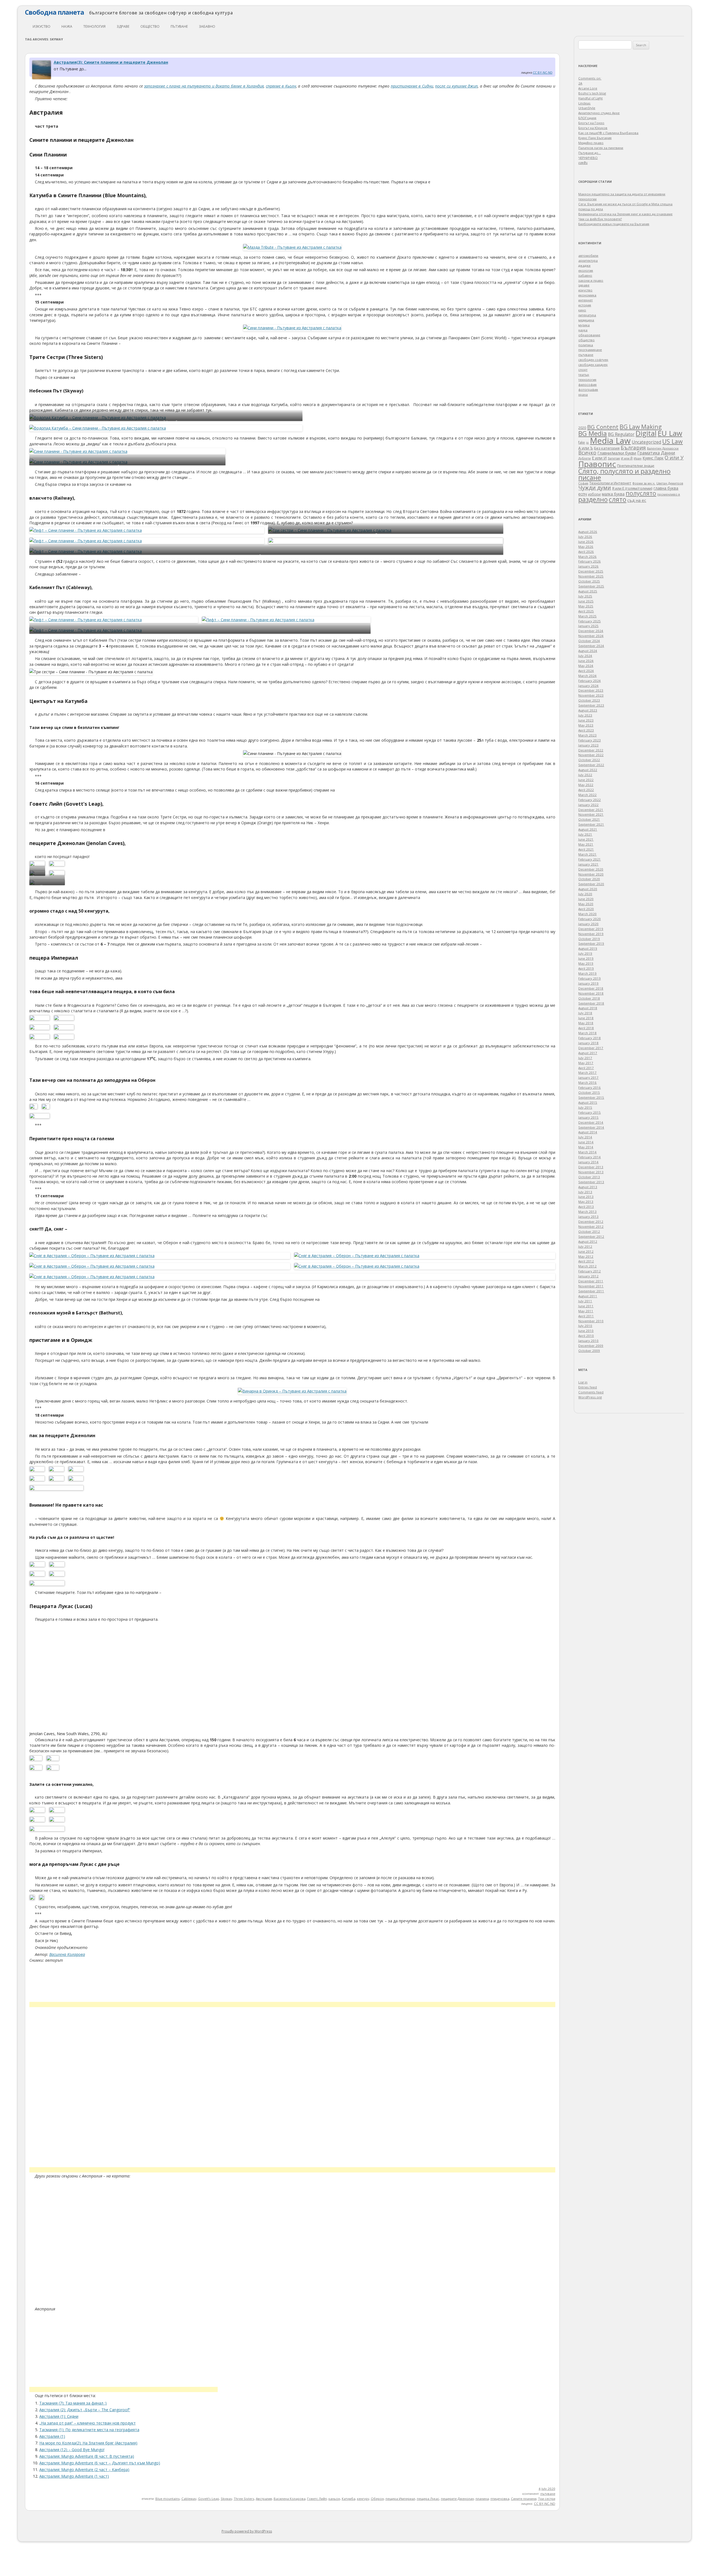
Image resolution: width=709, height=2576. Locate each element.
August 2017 (588, 1053)
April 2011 (586, 1316)
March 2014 (587, 1152)
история (585, 305)
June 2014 (586, 1142)
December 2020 (591, 869)
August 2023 (588, 710)
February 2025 (589, 621)
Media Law (610, 441)
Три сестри (547, 2499)
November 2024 (591, 636)
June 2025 (586, 601)
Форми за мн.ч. (644, 483)
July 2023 (585, 715)
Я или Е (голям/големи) (632, 488)
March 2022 (587, 795)
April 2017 (586, 1068)
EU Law (670, 433)
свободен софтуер (593, 360)
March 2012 (587, 1266)
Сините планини (524, 2499)
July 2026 (585, 537)
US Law (672, 441)
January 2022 (588, 805)
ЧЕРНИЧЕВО (588, 158)
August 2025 (588, 591)
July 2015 (585, 1107)
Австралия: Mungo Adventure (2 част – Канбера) (84, 2470)
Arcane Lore (588, 88)
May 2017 (586, 1063)
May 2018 (586, 1023)
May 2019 (586, 963)
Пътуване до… (589, 153)
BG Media (593, 433)
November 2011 (591, 1286)
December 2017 (591, 1048)
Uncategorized (646, 442)
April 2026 (586, 552)
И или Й (627, 458)
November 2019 (591, 934)
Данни (668, 453)
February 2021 (589, 859)
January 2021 (588, 864)
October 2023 (589, 700)
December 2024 (591, 631)
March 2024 (587, 676)
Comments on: (590, 78)
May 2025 (586, 606)
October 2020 (589, 879)
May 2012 (586, 1256)
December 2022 (591, 750)
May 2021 (586, 844)
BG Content (603, 427)
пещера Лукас (428, 2499)
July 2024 (585, 656)
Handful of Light (590, 98)
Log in (583, 1382)
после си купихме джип (456, 86)
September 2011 (591, 1291)
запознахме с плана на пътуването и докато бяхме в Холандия (204, 86)
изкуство (42, 26)
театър (584, 375)
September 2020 (591, 884)
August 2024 (588, 651)
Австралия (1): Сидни (59, 2416)
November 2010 (591, 1321)
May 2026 (586, 547)
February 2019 (589, 978)
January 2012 (588, 1276)
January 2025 (588, 626)
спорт (583, 370)
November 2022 (591, 755)
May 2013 (586, 1202)
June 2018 (586, 1018)
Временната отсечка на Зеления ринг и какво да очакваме (625, 214)
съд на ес (637, 500)
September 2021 (591, 824)
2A (580, 83)
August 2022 (588, 770)
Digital (646, 433)
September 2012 (591, 1236)
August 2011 (588, 1296)
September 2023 (591, 705)
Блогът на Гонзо (591, 123)
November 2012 (591, 1227)
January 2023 (588, 745)
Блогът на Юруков (593, 128)
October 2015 (589, 1092)
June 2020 (586, 899)
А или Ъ (586, 448)
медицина (586, 320)
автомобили (588, 255)
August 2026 (588, 532)
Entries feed (588, 1387)
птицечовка (500, 2499)
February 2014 (589, 1157)
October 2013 (589, 1177)
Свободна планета (54, 12)
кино (582, 310)
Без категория (607, 448)
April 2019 (586, 968)
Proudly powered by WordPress (247, 2531)
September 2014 (591, 1127)
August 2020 (588, 889)
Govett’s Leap (209, 2499)
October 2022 (589, 760)
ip (587, 443)
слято (617, 499)
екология (586, 270)
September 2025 (591, 586)
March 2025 (587, 616)
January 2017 (588, 1078)
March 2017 (587, 1073)
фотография (588, 390)
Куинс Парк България (595, 138)
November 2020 (591, 874)
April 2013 (586, 1207)
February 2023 (589, 740)
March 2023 (587, 735)
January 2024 (588, 686)
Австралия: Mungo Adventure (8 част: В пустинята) (87, 2456)
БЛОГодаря (587, 118)
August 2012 (588, 1241)
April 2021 (586, 849)
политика (586, 345)
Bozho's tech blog (592, 93)
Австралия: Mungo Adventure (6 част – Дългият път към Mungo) (100, 2463)
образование (589, 335)
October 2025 (589, 581)
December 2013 (591, 1167)
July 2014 (585, 1137)
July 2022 (585, 775)
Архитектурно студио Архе (599, 113)
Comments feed (591, 1392)
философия (587, 385)
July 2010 (585, 1326)
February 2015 (589, 1112)
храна (583, 395)
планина (482, 2499)
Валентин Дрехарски (663, 448)
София (583, 483)
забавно (207, 26)
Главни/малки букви (617, 453)
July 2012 (585, 1246)
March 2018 (587, 1033)
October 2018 (589, 998)
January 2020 (588, 924)
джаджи (584, 265)
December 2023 (591, 690)
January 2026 (588, 566)
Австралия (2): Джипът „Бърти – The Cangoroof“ (85, 2410)
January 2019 (588, 983)
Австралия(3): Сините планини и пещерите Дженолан (111, 62)
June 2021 (586, 839)
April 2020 (586, 909)
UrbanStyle (587, 108)
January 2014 (588, 1162)
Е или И (599, 458)
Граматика (648, 453)
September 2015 (591, 1097)
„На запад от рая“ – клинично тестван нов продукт (88, 2423)
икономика (587, 295)
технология (94, 26)
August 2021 (588, 829)
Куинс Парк (653, 458)
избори (594, 494)
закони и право (591, 280)
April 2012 (586, 1261)
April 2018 (586, 1028)
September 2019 (591, 943)
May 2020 (586, 904)
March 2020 (587, 914)
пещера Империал (400, 2499)
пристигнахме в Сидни (412, 86)
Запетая (614, 458)
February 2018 (589, 1038)
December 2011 (591, 1281)
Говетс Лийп (317, 2499)
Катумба (349, 2499)
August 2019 (588, 948)
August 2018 (588, 1008)
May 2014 (586, 1147)
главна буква (666, 488)
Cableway (189, 2499)
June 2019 (586, 958)
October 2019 (589, 939)
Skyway (226, 2499)
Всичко (587, 453)
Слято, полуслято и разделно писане (624, 474)
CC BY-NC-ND (543, 72)
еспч (583, 494)
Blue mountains (168, 2499)
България (633, 447)
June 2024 (586, 661)
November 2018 (591, 993)
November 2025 (591, 576)
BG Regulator (621, 434)
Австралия (264, 2499)
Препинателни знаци (636, 466)
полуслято (641, 493)
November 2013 (591, 1172)
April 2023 (586, 730)
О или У (674, 458)
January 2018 (588, 1043)
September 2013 (591, 1182)
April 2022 (586, 790)
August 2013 (588, 1187)
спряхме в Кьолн (281, 86)
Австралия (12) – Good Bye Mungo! (72, 2450)
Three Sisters (244, 2499)
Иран (638, 458)
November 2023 (591, 695)
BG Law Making (641, 427)
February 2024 (589, 681)
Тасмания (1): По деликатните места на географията (89, 2430)
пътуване (179, 26)
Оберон (377, 2499)
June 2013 (586, 1197)
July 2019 (585, 953)
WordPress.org (590, 1397)
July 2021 (585, 834)
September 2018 (591, 1003)
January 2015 (588, 1117)
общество (150, 26)
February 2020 (589, 919)
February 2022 (589, 800)
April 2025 (586, 611)
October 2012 (589, 1232)
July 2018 (585, 1013)
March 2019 (587, 973)
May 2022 (586, 785)
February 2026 (589, 561)
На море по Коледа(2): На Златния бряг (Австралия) (88, 2443)
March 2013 (587, 1212)
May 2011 (586, 1311)
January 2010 (588, 1341)
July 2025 (585, 596)
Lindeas (584, 103)
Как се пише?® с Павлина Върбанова (608, 133)
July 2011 (585, 1301)
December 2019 (591, 929)
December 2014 (591, 1122)
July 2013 (585, 1192)
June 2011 (586, 1306)
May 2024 (586, 666)
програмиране (590, 350)
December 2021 (591, 810)
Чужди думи (595, 488)
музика (584, 325)
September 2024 (591, 646)
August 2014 (588, 1132)
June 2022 (586, 780)
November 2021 (591, 814)
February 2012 (589, 1271)
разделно (593, 499)
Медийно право (591, 143)
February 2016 (589, 1087)
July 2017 (585, 1058)
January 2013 (588, 1217)
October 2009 (589, 1351)
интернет (585, 300)
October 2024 (589, 641)
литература (587, 315)
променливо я (669, 494)
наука (67, 26)
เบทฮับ (583, 163)
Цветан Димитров (670, 483)
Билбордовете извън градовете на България (614, 224)
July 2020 (585, 894)
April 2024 (586, 671)
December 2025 (591, 571)
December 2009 (591, 1346)
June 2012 (586, 1251)
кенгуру (363, 2499)
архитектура (588, 260)
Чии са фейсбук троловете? (600, 219)
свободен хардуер (593, 365)
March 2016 (587, 1082)
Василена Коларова (67, 1954)
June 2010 (586, 1331)
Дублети (585, 458)
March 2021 (587, 854)
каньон (334, 2499)
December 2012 (591, 1222)
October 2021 (589, 819)
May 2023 (586, 725)
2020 (582, 428)
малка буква (613, 494)
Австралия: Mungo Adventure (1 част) (74, 2476)
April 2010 (586, 1336)
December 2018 (591, 988)
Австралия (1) (52, 2436)
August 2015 (588, 1102)
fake (582, 442)
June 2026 (586, 542)
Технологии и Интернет (610, 483)
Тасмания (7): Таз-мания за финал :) (73, 2403)
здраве (123, 26)
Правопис (597, 464)
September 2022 (591, 765)
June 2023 (586, 720)
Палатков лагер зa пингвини (601, 148)
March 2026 (587, 557)
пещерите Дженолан (457, 2499)
